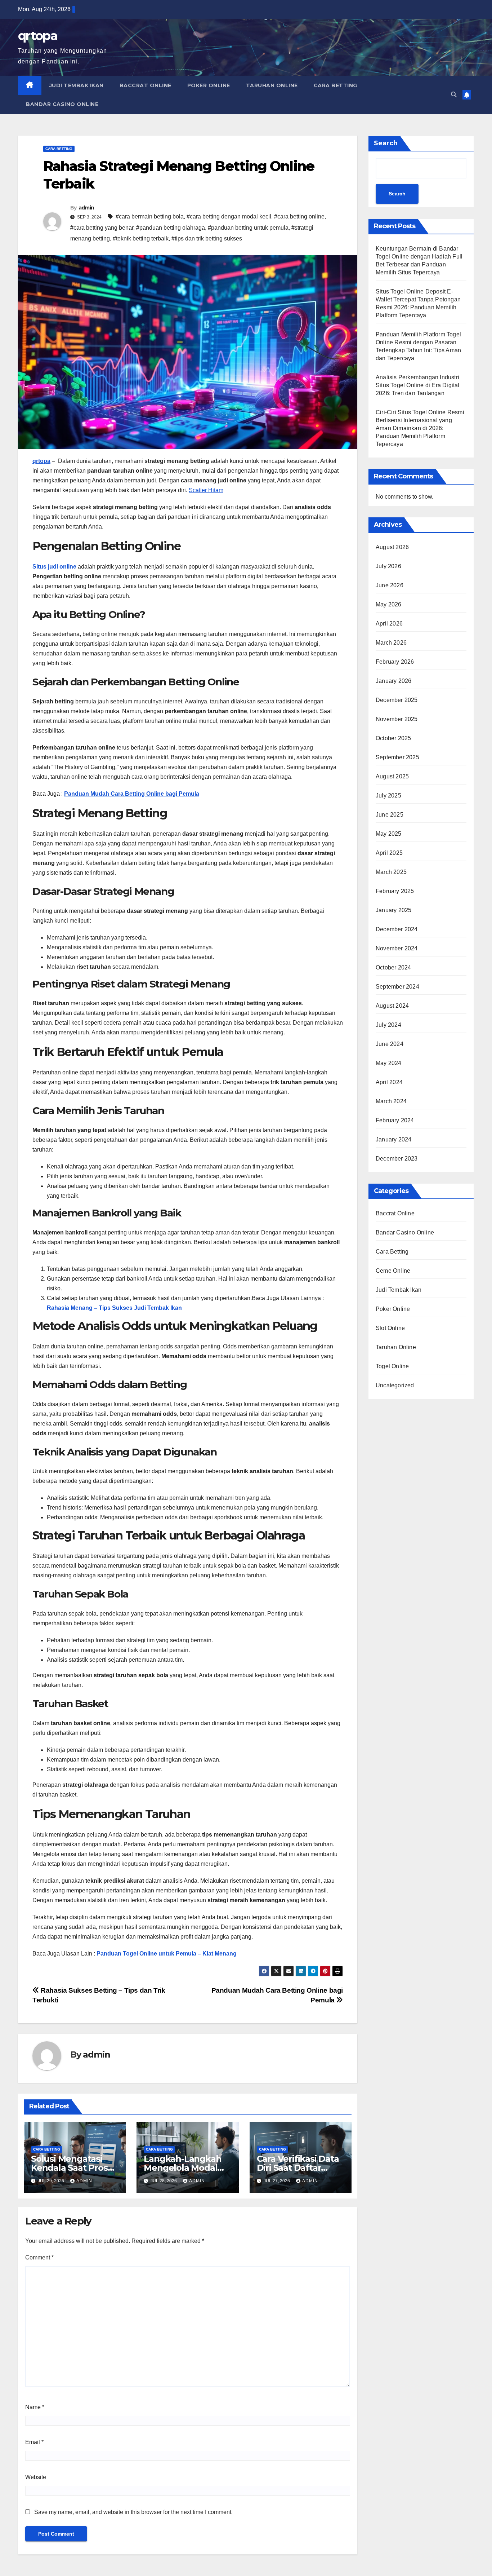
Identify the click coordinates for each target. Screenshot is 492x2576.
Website (36, 2477)
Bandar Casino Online (62, 104)
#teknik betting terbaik (141, 238)
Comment (39, 2257)
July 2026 (388, 566)
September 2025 (397, 757)
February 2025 (395, 891)
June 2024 (390, 1044)
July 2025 (388, 796)
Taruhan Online (272, 85)
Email (34, 2442)
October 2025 (393, 738)
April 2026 (389, 624)
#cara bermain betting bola (150, 216)
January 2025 (393, 910)
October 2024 (393, 967)
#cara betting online (299, 216)
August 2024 (392, 1006)
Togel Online (392, 1366)
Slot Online (390, 1328)
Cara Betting (336, 85)
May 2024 (389, 1063)
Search (386, 143)
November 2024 (397, 948)
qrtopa (38, 36)
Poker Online (209, 85)
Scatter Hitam (206, 490)
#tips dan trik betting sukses (207, 238)
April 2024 (389, 1082)
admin (86, 208)
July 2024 (388, 1025)
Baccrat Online (146, 85)
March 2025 (391, 872)
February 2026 (395, 662)
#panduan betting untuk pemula (248, 228)
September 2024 (397, 987)
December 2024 (397, 929)
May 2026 (389, 604)
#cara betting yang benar (102, 228)
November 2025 (397, 719)
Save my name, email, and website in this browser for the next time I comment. (133, 2512)
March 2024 (391, 1101)
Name (35, 2407)
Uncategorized (395, 1385)
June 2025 (390, 815)
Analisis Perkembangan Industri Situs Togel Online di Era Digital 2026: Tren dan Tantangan (418, 385)
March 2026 (391, 643)
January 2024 (393, 1139)
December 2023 (397, 1159)
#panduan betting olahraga (171, 228)
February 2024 (395, 1120)
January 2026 (393, 681)
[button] (454, 95)
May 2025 (389, 834)
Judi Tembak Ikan (77, 85)
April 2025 (389, 853)
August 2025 (392, 776)
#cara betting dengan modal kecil (229, 216)
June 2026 (390, 585)
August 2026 (392, 547)
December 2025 (397, 700)
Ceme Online (393, 1271)
